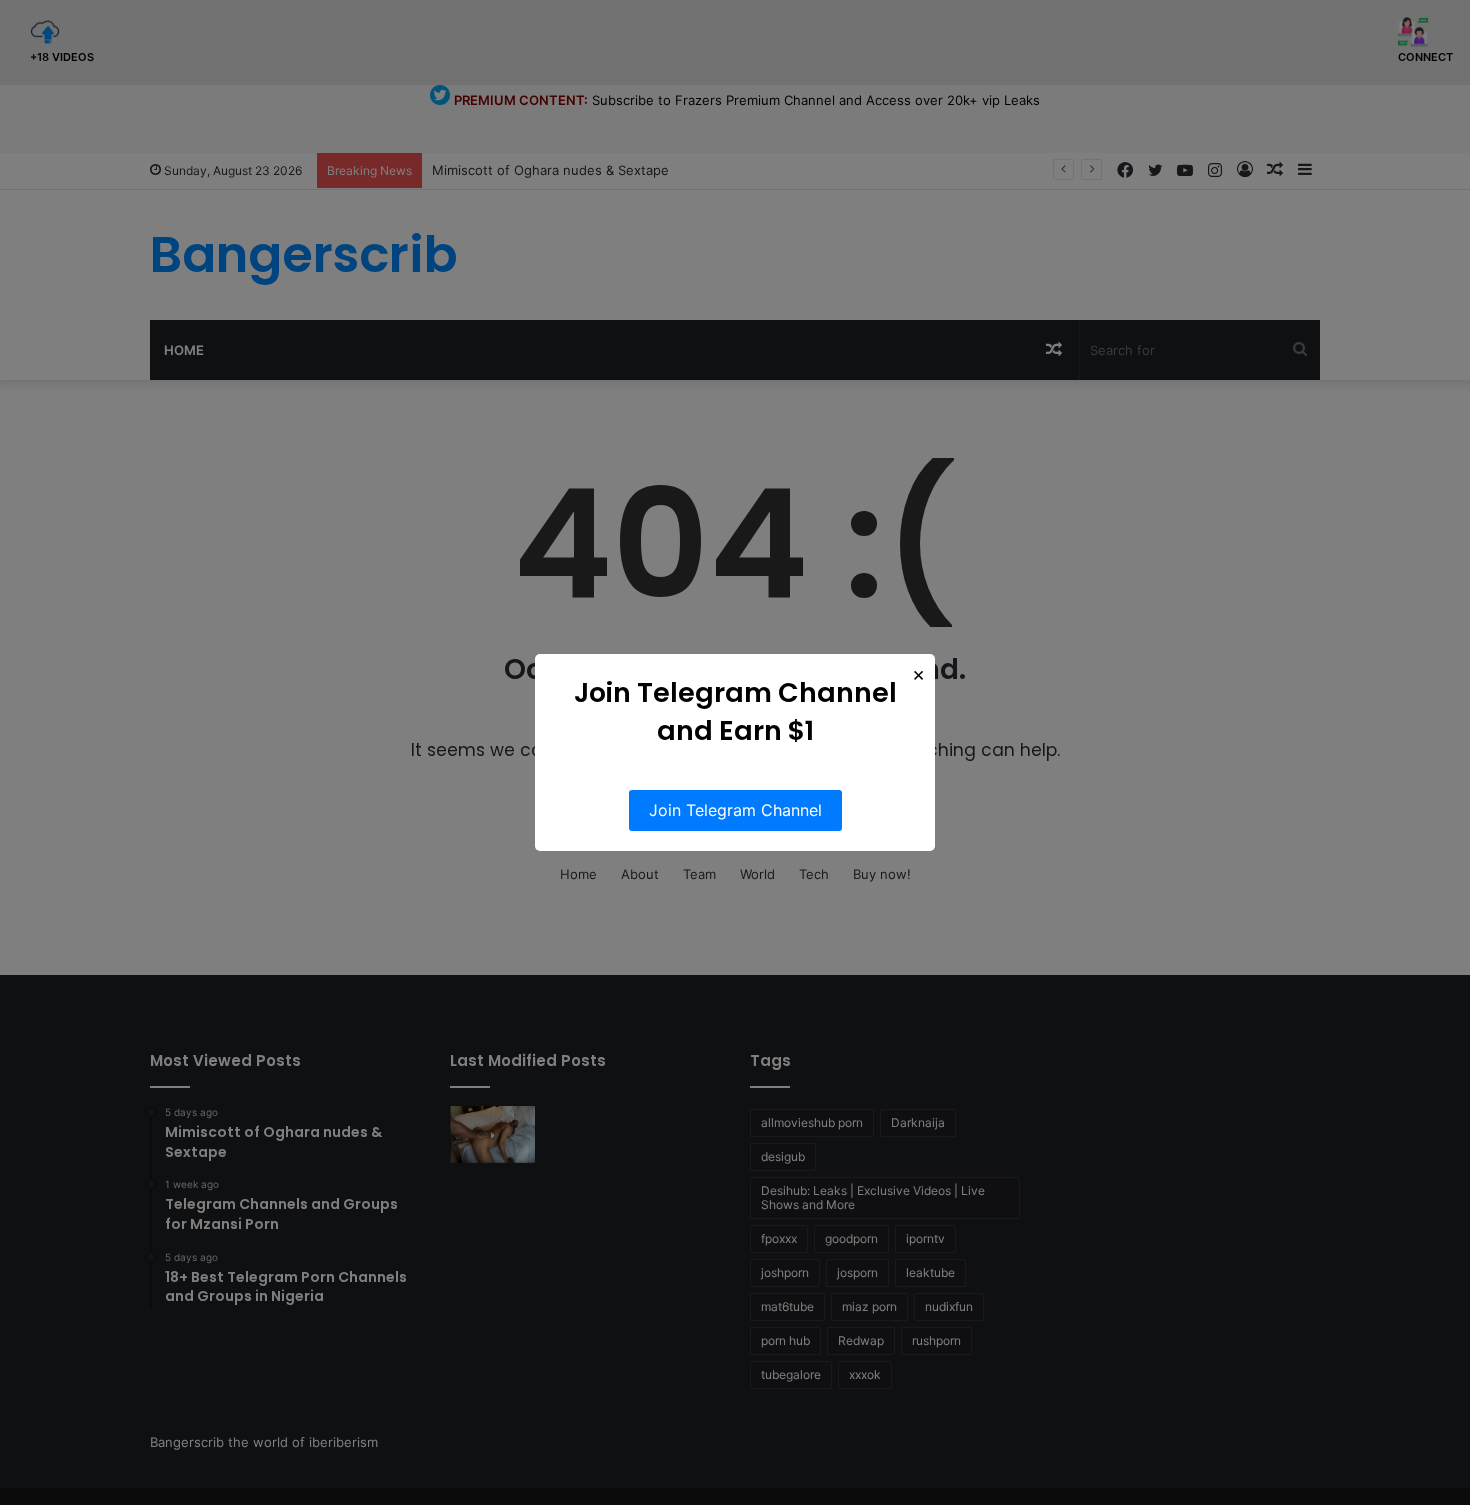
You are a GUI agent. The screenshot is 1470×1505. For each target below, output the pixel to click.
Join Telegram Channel (735, 810)
